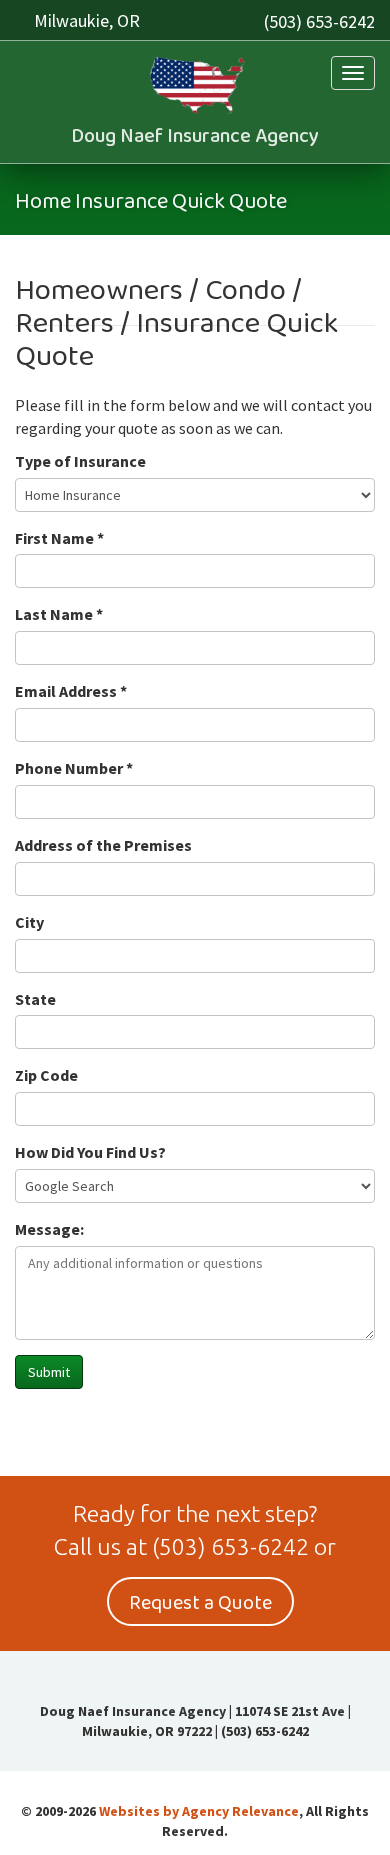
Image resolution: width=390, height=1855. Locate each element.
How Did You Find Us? (90, 1152)
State (35, 999)
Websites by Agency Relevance (199, 1811)
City (29, 922)
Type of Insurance (80, 461)
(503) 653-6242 (319, 21)
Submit (49, 1372)
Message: (49, 1229)
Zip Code (46, 1075)
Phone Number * (74, 768)
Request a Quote (200, 1603)
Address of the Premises (103, 845)
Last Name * (59, 614)
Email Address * (71, 691)
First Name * (59, 538)
